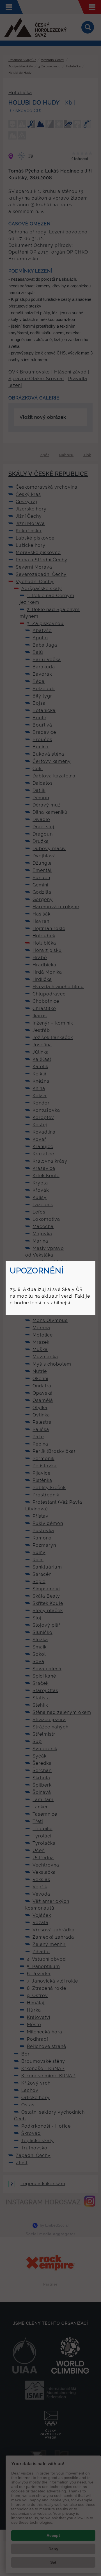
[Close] (95, 1262)
